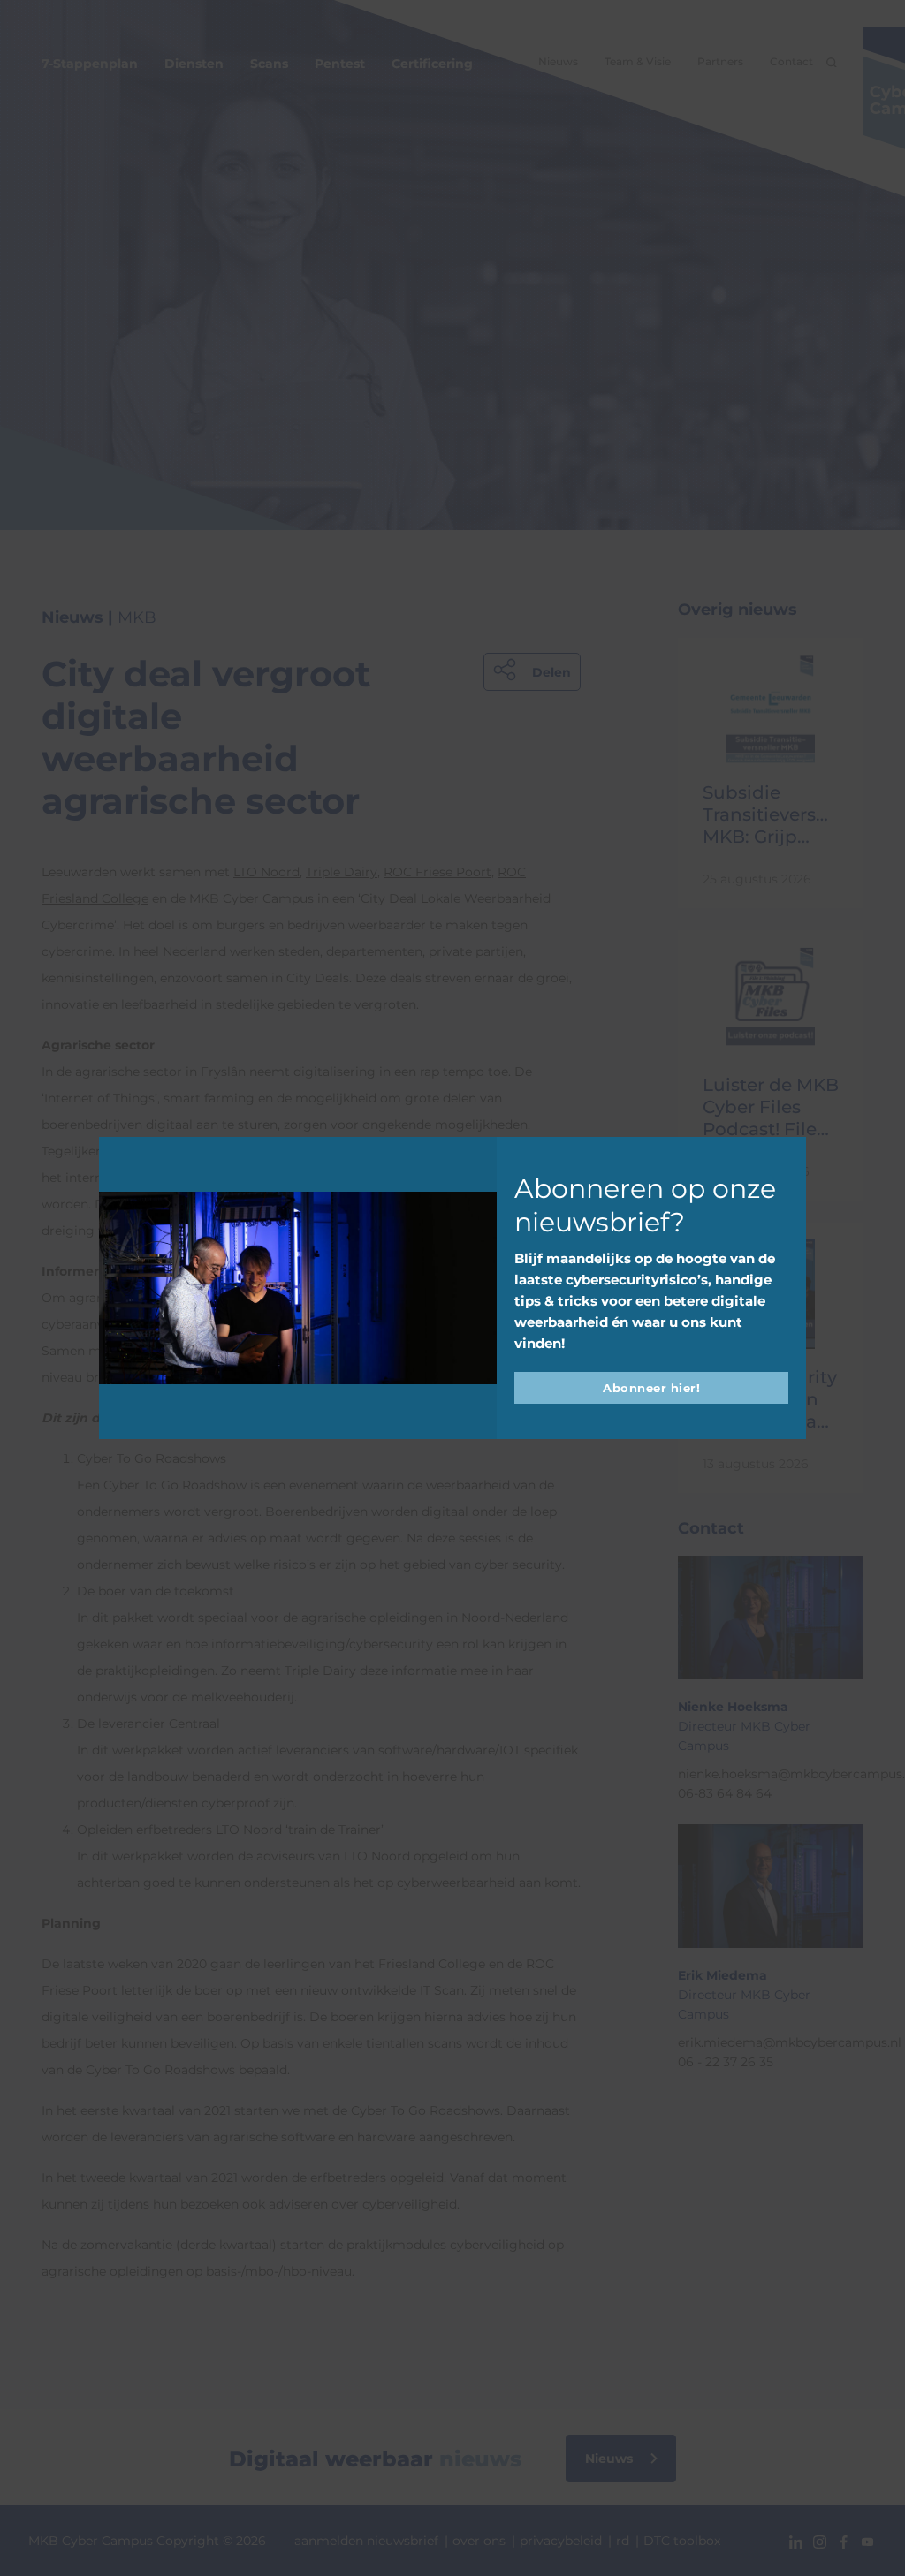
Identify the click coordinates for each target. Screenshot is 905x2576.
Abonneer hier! (651, 1388)
